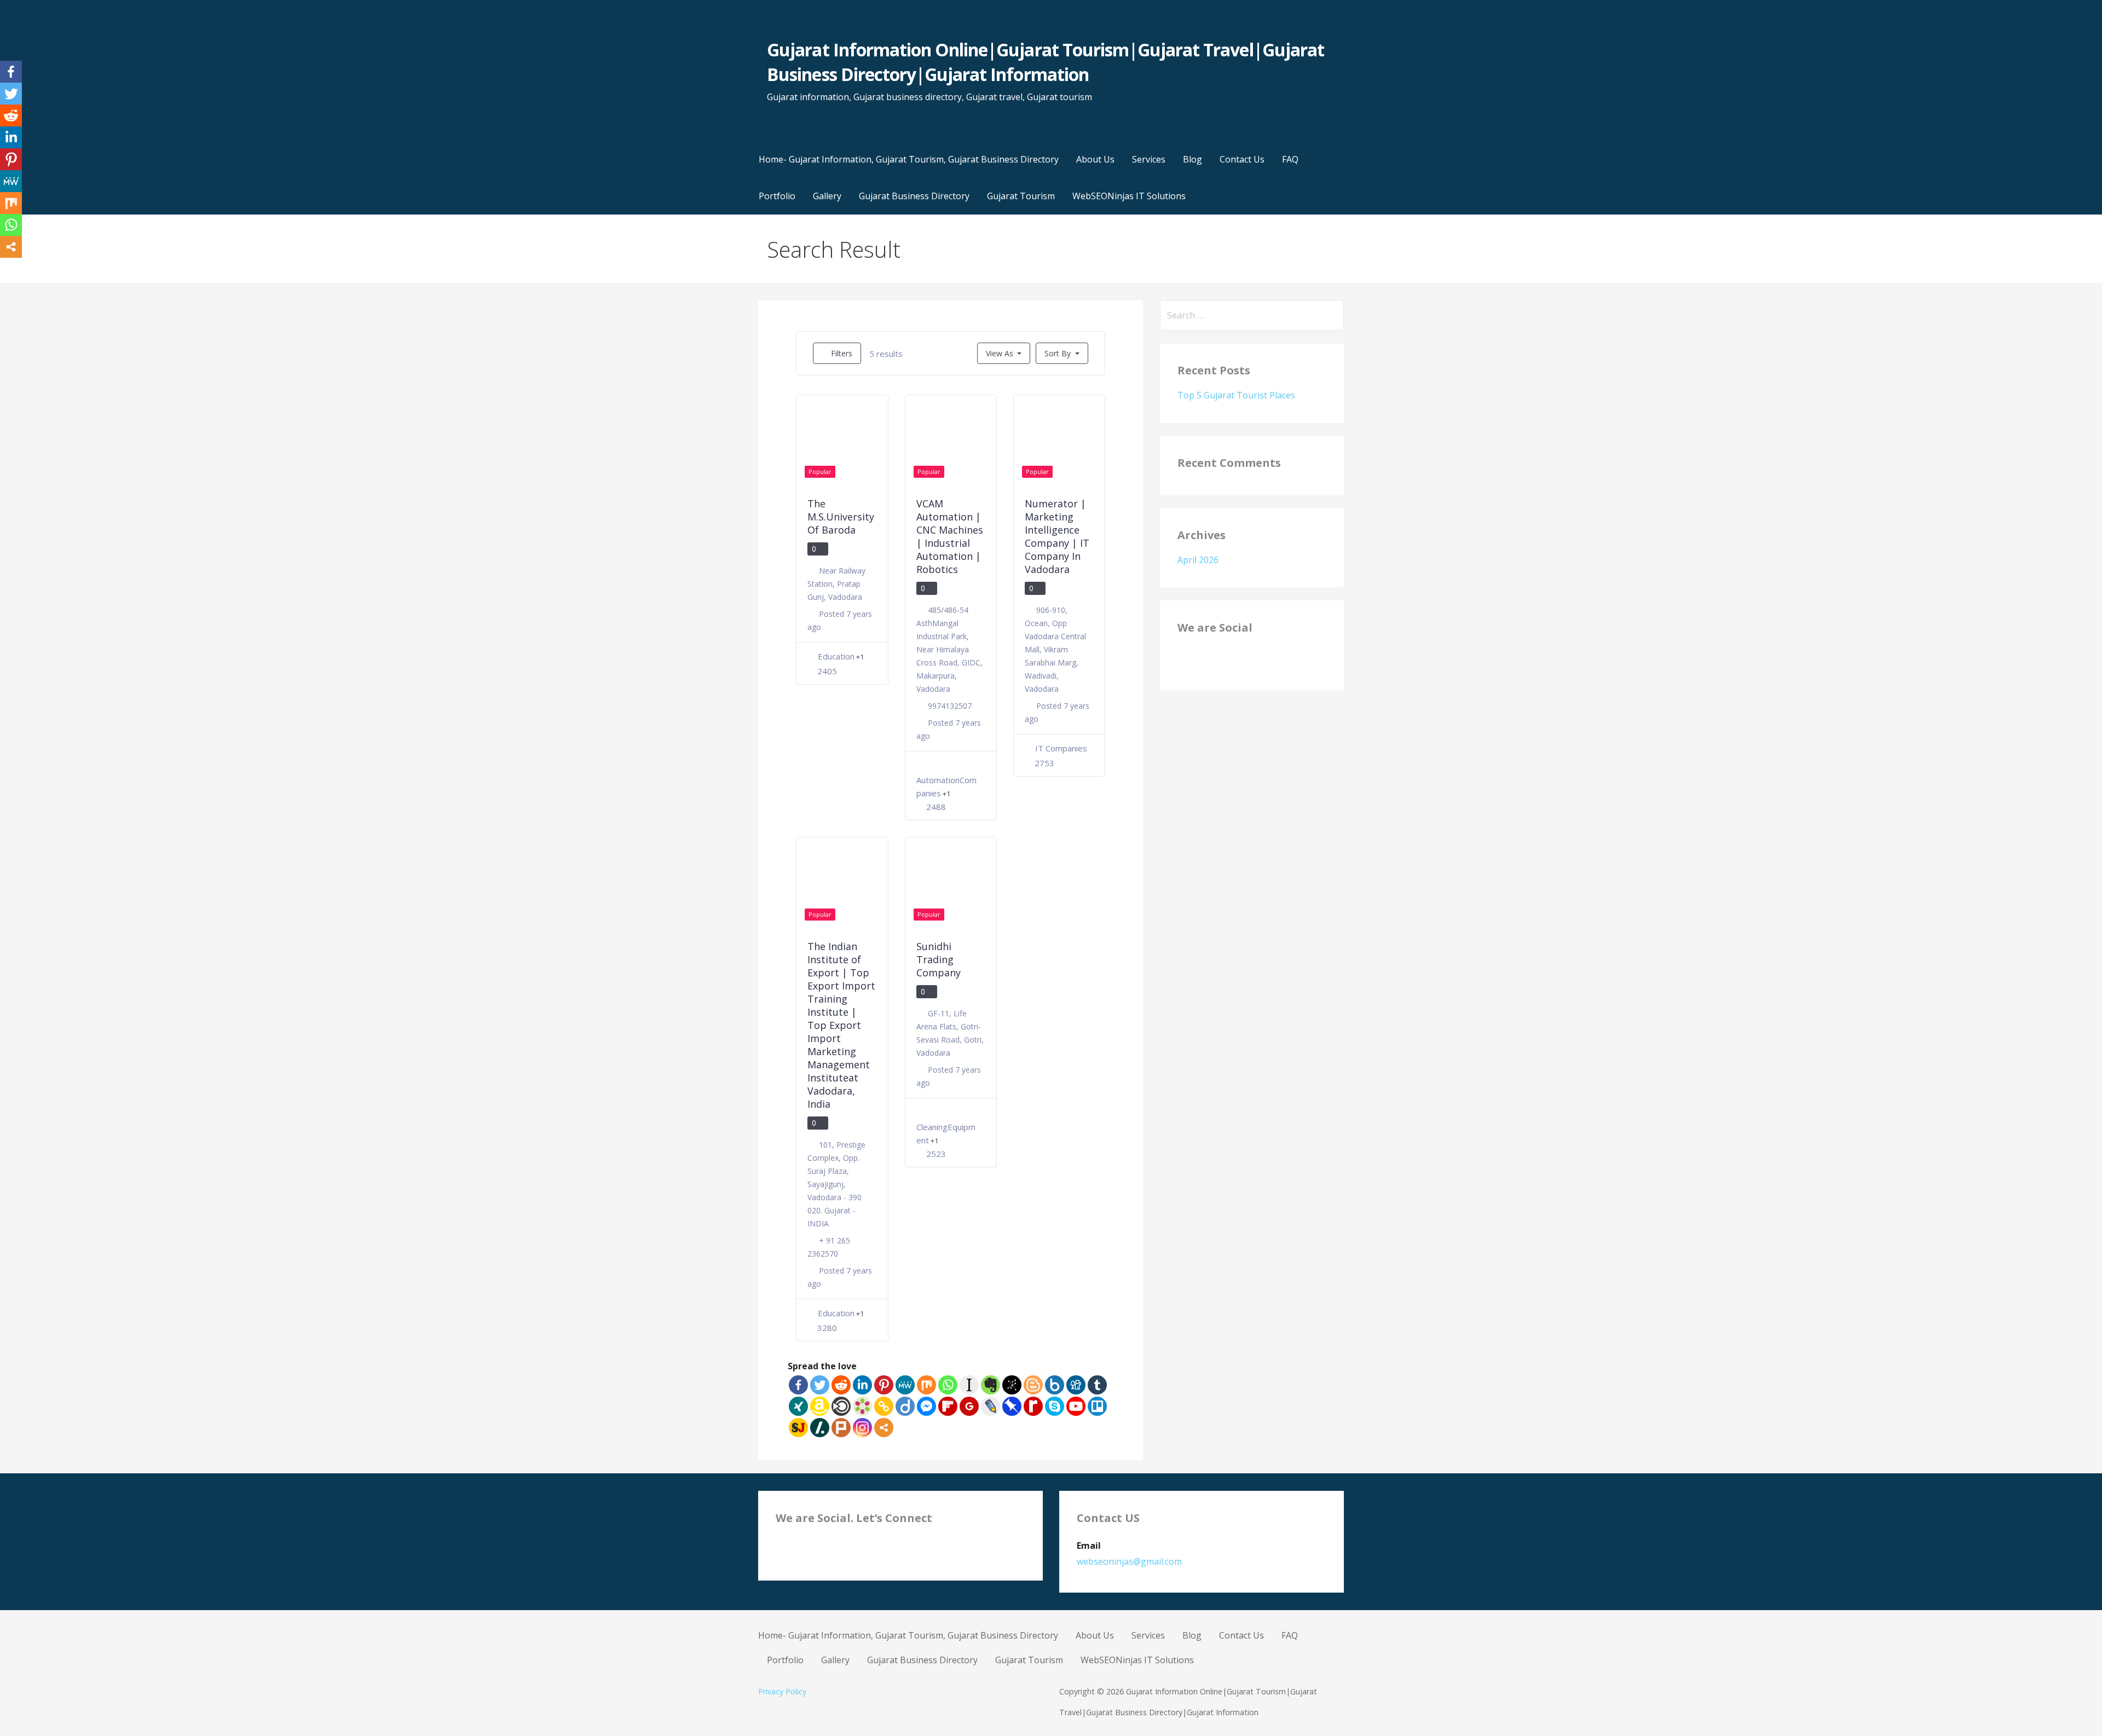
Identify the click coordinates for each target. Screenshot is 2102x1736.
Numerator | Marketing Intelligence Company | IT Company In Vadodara (1057, 536)
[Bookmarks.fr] (862, 1406)
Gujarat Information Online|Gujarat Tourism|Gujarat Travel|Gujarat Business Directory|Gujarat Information (1046, 62)
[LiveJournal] (991, 1406)
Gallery (827, 196)
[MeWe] (905, 1385)
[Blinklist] (841, 1406)
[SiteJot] (798, 1428)
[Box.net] (1055, 1385)
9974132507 (950, 706)
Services (1149, 159)
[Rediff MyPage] (1033, 1406)
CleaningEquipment (946, 1133)
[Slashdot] (820, 1428)
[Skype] (1055, 1406)
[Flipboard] (948, 1406)
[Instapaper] (969, 1385)
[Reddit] (841, 1385)
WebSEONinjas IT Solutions (1129, 196)
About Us (1095, 159)
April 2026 (1198, 560)
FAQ (1290, 159)
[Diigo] (905, 1406)
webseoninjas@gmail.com (1129, 1561)
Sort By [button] (1059, 353)
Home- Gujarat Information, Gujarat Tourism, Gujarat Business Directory (909, 159)
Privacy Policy (782, 1691)
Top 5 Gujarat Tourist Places (1236, 395)
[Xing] (798, 1406)
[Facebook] (798, 1385)
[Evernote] (991, 1385)
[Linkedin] (862, 1385)
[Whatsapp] (948, 1385)
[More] (884, 1428)
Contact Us (1242, 159)
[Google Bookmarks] (969, 1406)
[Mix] (926, 1385)
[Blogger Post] (1033, 1385)
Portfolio (777, 196)
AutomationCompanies (946, 786)
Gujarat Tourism (1021, 196)
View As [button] (1000, 353)
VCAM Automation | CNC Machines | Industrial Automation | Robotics (950, 536)
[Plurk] (841, 1428)
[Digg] (1076, 1385)
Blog (1193, 159)
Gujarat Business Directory (914, 196)
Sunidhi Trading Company (939, 959)
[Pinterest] (884, 1385)
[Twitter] (820, 1385)
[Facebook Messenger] (926, 1406)
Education (836, 656)
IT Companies (1061, 748)
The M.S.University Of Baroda (841, 517)
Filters (841, 353)
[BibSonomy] (1012, 1385)
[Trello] (1097, 1406)
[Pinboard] (1012, 1406)
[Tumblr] (1097, 1385)
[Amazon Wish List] (820, 1406)
